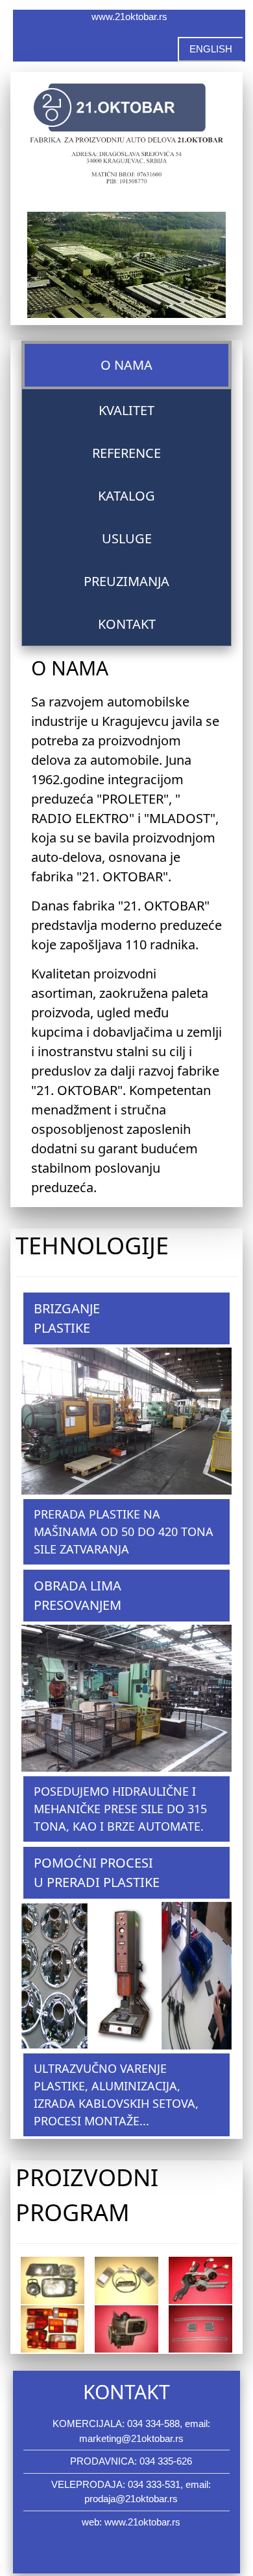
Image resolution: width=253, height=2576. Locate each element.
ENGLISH (211, 49)
